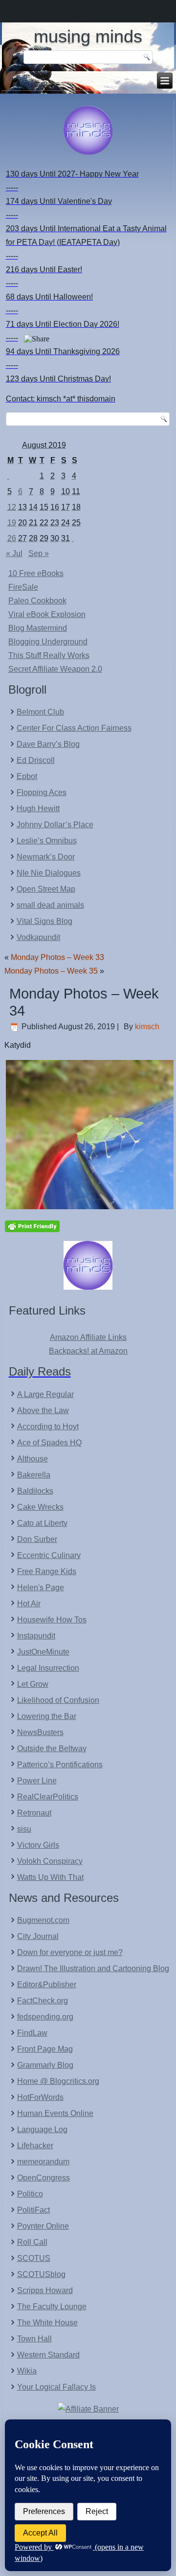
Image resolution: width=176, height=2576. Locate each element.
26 (12, 538)
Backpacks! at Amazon (88, 1351)
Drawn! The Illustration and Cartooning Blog (93, 1968)
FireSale (23, 587)
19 (12, 523)
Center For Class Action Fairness (74, 728)
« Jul (14, 553)
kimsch (147, 1027)
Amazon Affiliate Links (88, 1337)
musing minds (88, 36)
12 (12, 507)
